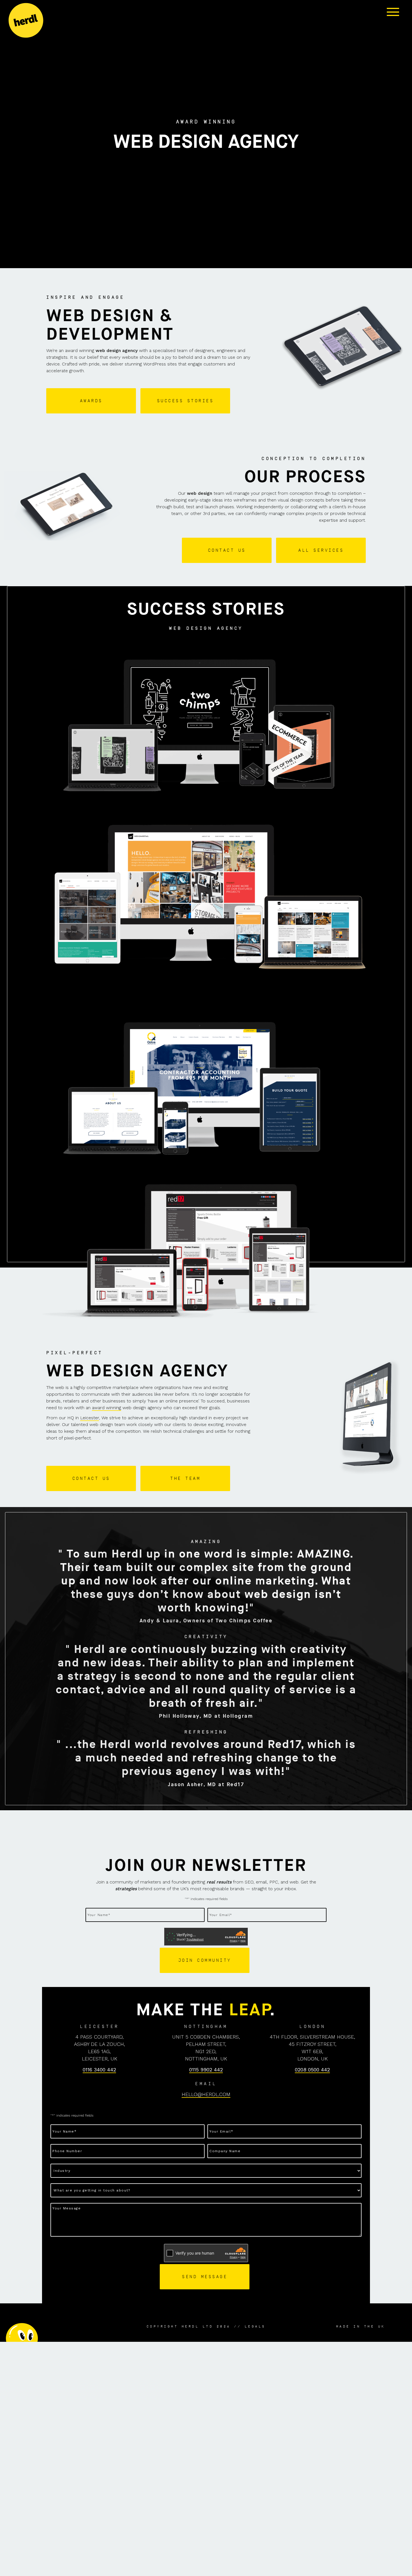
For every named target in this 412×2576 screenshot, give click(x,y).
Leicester (90, 1418)
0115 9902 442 (206, 2070)
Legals (255, 2326)
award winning (107, 1408)
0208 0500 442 (312, 2070)
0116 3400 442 (99, 2070)
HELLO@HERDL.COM (206, 2094)
